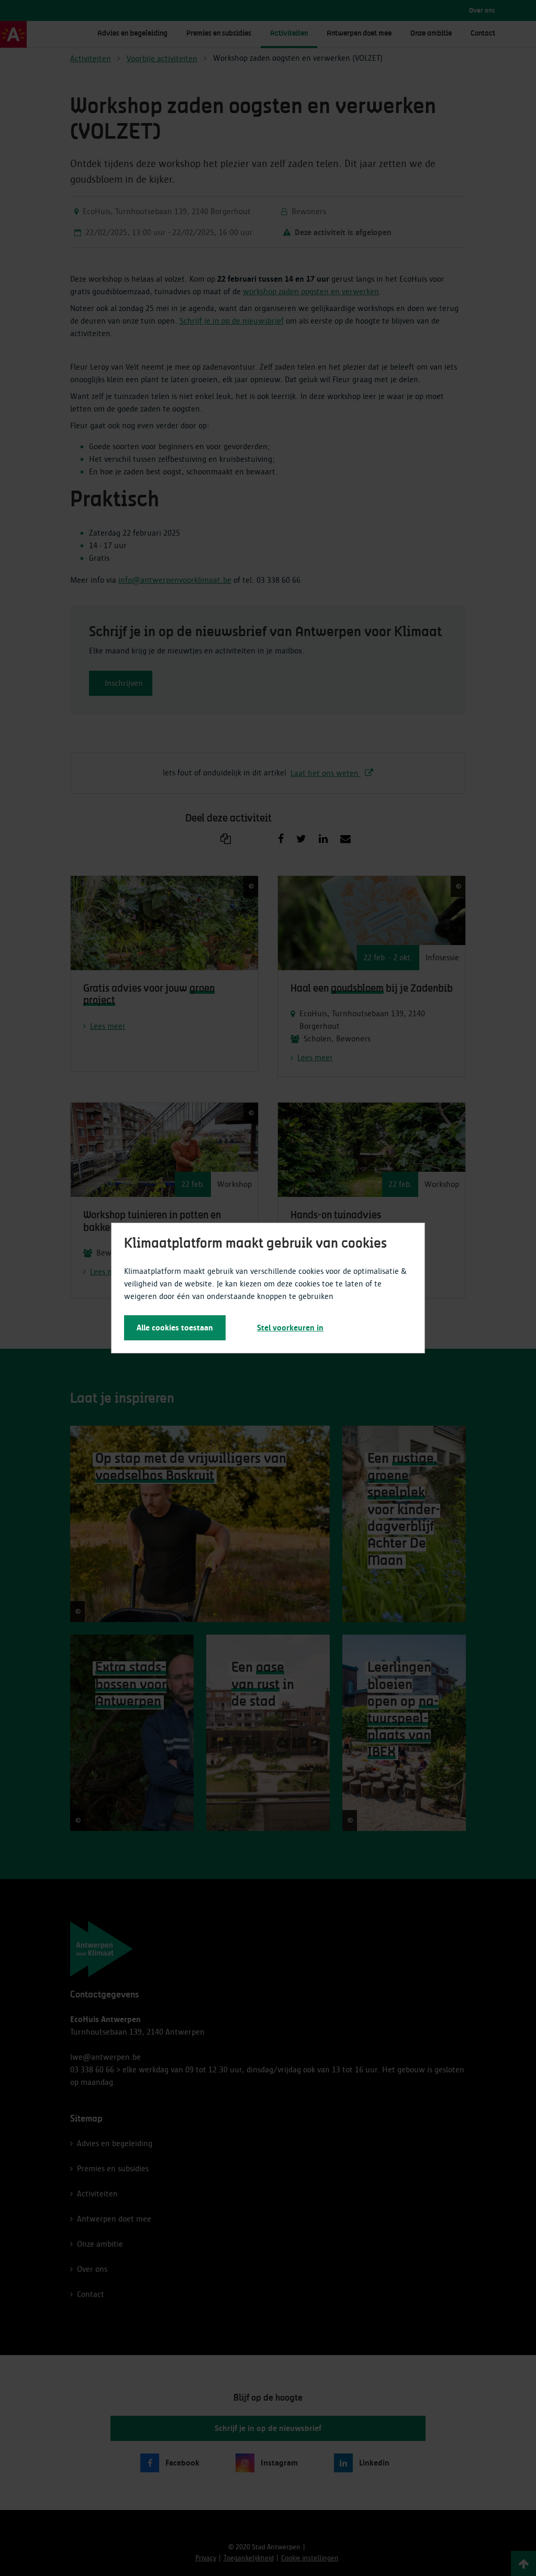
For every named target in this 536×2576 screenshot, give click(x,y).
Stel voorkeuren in (290, 1328)
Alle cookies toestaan (175, 1328)
